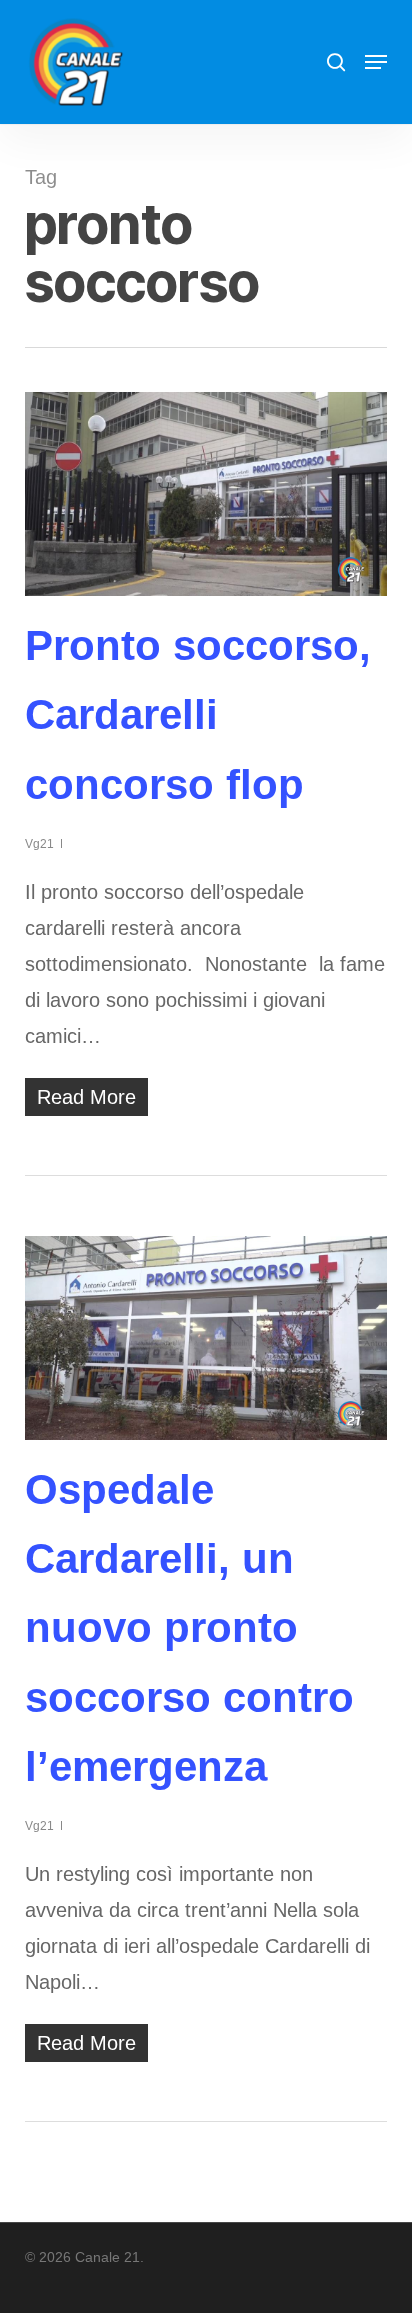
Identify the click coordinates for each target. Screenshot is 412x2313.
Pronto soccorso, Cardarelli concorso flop (198, 715)
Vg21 (39, 844)
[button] (376, 62)
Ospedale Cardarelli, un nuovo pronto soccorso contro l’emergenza (189, 1628)
